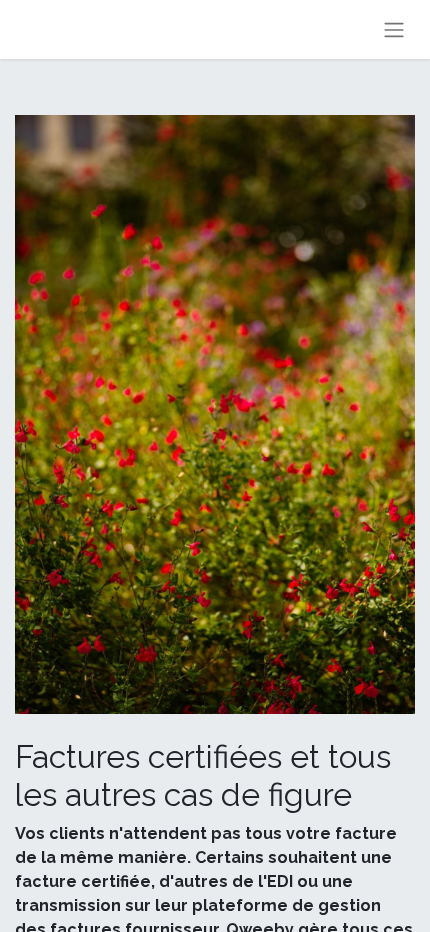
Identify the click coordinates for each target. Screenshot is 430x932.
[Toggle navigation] (394, 29)
